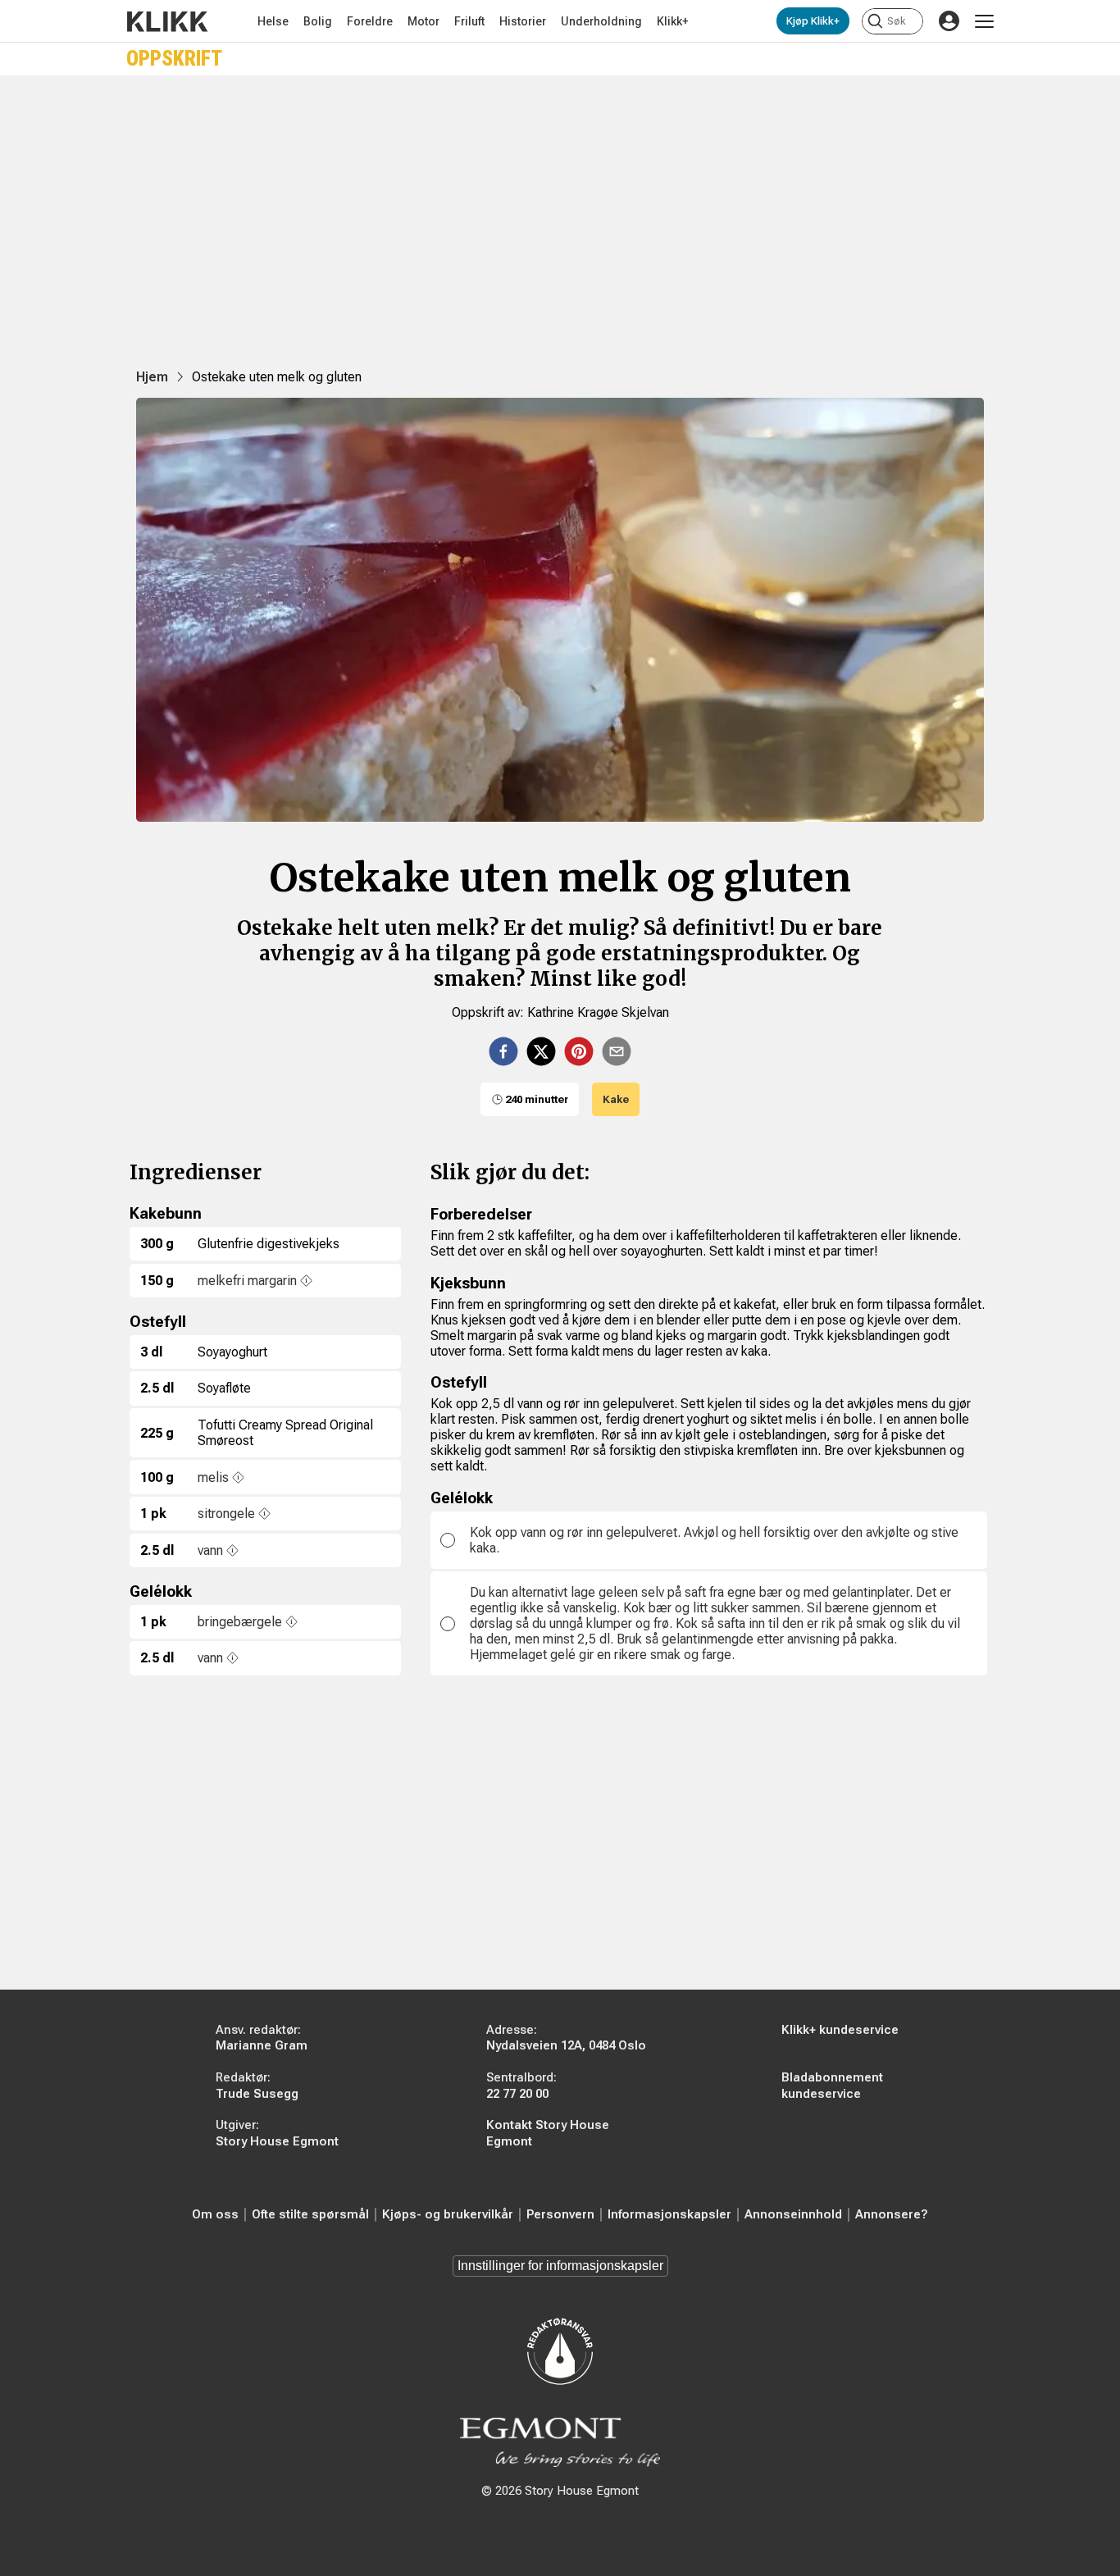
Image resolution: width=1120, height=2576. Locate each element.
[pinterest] (579, 1051)
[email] (617, 1051)
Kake (616, 1099)
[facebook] (503, 1051)
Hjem (152, 377)
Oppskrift (174, 59)
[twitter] (541, 1051)
